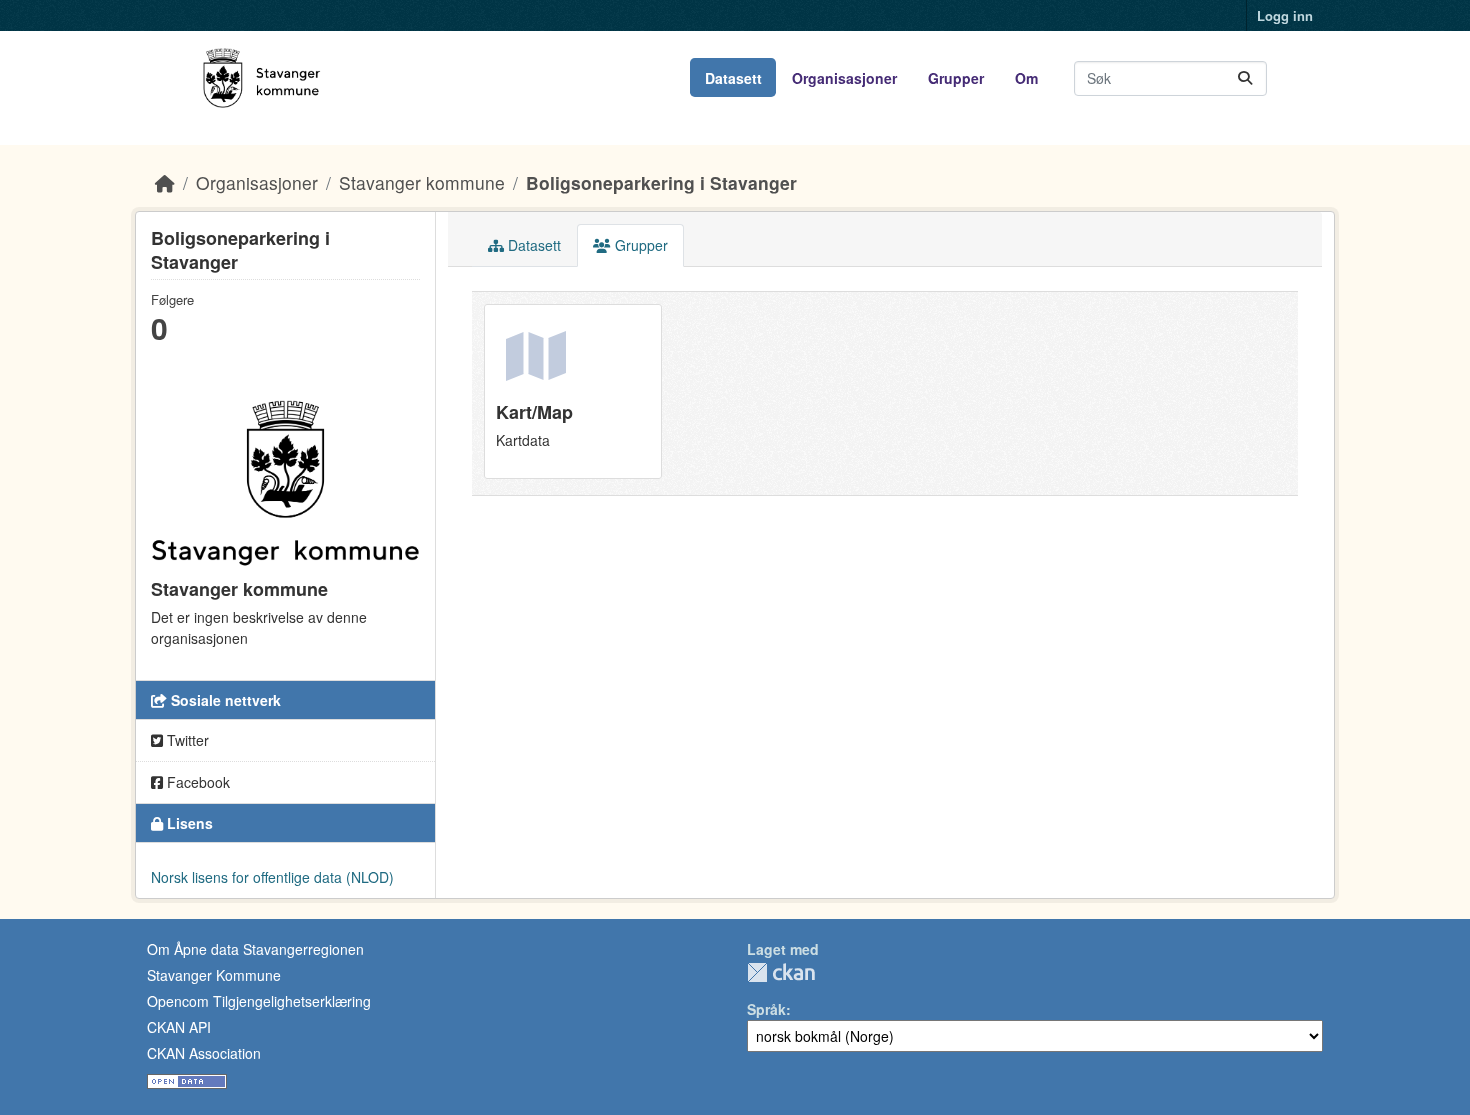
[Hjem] (165, 182)
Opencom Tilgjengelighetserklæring (259, 1001)
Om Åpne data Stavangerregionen (255, 949)
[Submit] (1245, 78)
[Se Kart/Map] (573, 391)
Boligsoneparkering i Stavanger (661, 182)
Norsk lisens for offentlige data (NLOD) (272, 877)
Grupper (956, 78)
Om (1026, 78)
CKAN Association (204, 1053)
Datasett (733, 78)
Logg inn (1285, 15)
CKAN (781, 972)
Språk (766, 1009)
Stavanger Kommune (214, 975)
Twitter (186, 740)
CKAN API (179, 1027)
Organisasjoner (844, 78)
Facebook (196, 782)
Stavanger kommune (422, 182)
